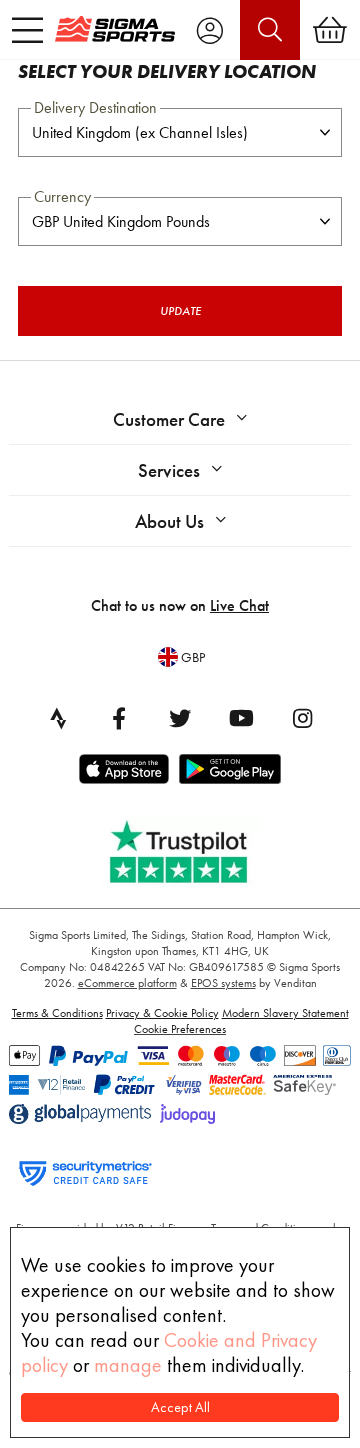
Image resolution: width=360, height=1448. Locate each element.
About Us (169, 521)
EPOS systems (223, 983)
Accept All (180, 1407)
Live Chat (239, 605)
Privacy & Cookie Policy (162, 1013)
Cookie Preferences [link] (180, 1029)
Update (180, 311)
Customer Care (169, 419)
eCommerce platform (127, 983)
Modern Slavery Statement (285, 1013)
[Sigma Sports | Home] (115, 29)
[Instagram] (302, 718)
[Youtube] (241, 718)
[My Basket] (330, 30)
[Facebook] (119, 718)
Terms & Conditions (57, 1013)
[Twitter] (180, 718)
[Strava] (58, 718)
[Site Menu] (27, 30)
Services (169, 470)
